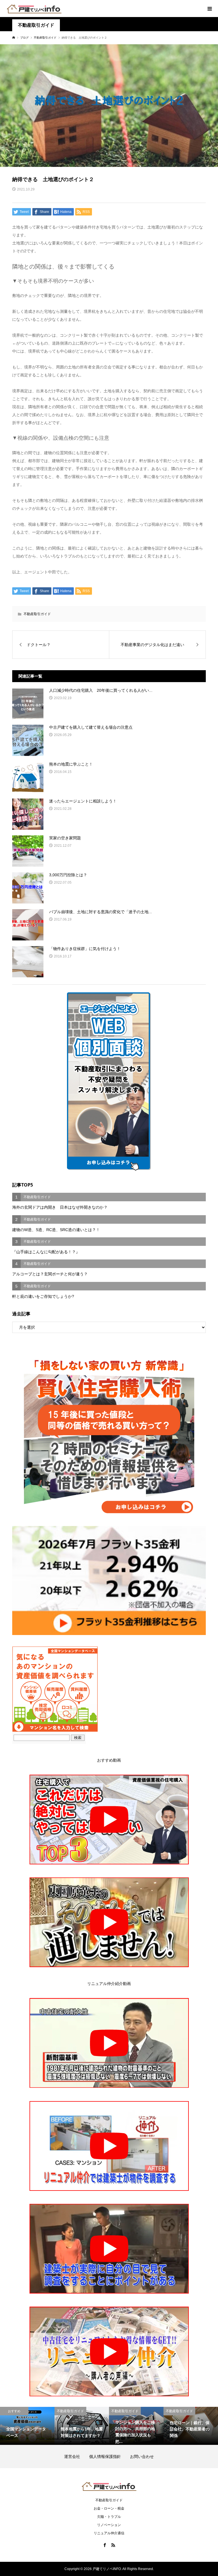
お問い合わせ (142, 2456)
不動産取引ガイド (36, 25)
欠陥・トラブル (109, 2517)
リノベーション (109, 2525)
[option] (27, 2426)
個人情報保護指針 (109, 2456)
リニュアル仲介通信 (109, 2533)
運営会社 (76, 2456)
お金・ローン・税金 (109, 2508)
